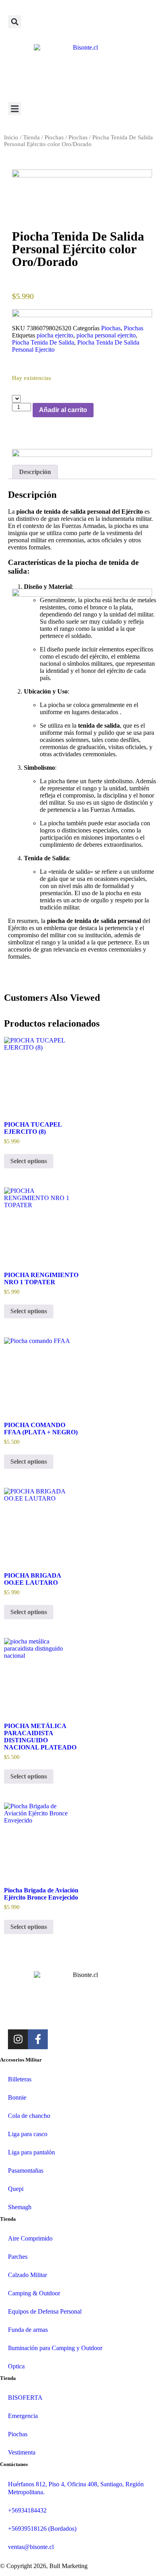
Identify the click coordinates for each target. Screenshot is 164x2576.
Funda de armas (28, 2330)
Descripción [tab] (35, 472)
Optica (16, 2366)
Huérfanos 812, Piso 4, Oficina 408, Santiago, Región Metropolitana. (76, 2488)
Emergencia (23, 2416)
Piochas (54, 137)
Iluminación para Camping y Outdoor (55, 2348)
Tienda (31, 137)
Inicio (11, 137)
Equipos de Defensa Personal (45, 2311)
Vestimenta (22, 2452)
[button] (15, 22)
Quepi (16, 2189)
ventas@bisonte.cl (31, 2547)
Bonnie (17, 2097)
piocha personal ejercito (106, 335)
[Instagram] (18, 2039)
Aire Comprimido (30, 2238)
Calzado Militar (27, 2275)
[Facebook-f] (38, 2039)
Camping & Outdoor (34, 2293)
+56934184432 (27, 2510)
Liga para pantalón (31, 2152)
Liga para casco (28, 2134)
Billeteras (20, 2079)
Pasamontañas (26, 2170)
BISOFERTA (25, 2398)
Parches (18, 2257)
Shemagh (20, 2207)
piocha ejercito (55, 335)
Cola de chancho (29, 2116)
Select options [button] (29, 1161)
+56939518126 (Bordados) (42, 2529)
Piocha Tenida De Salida (43, 342)
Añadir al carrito (63, 410)
